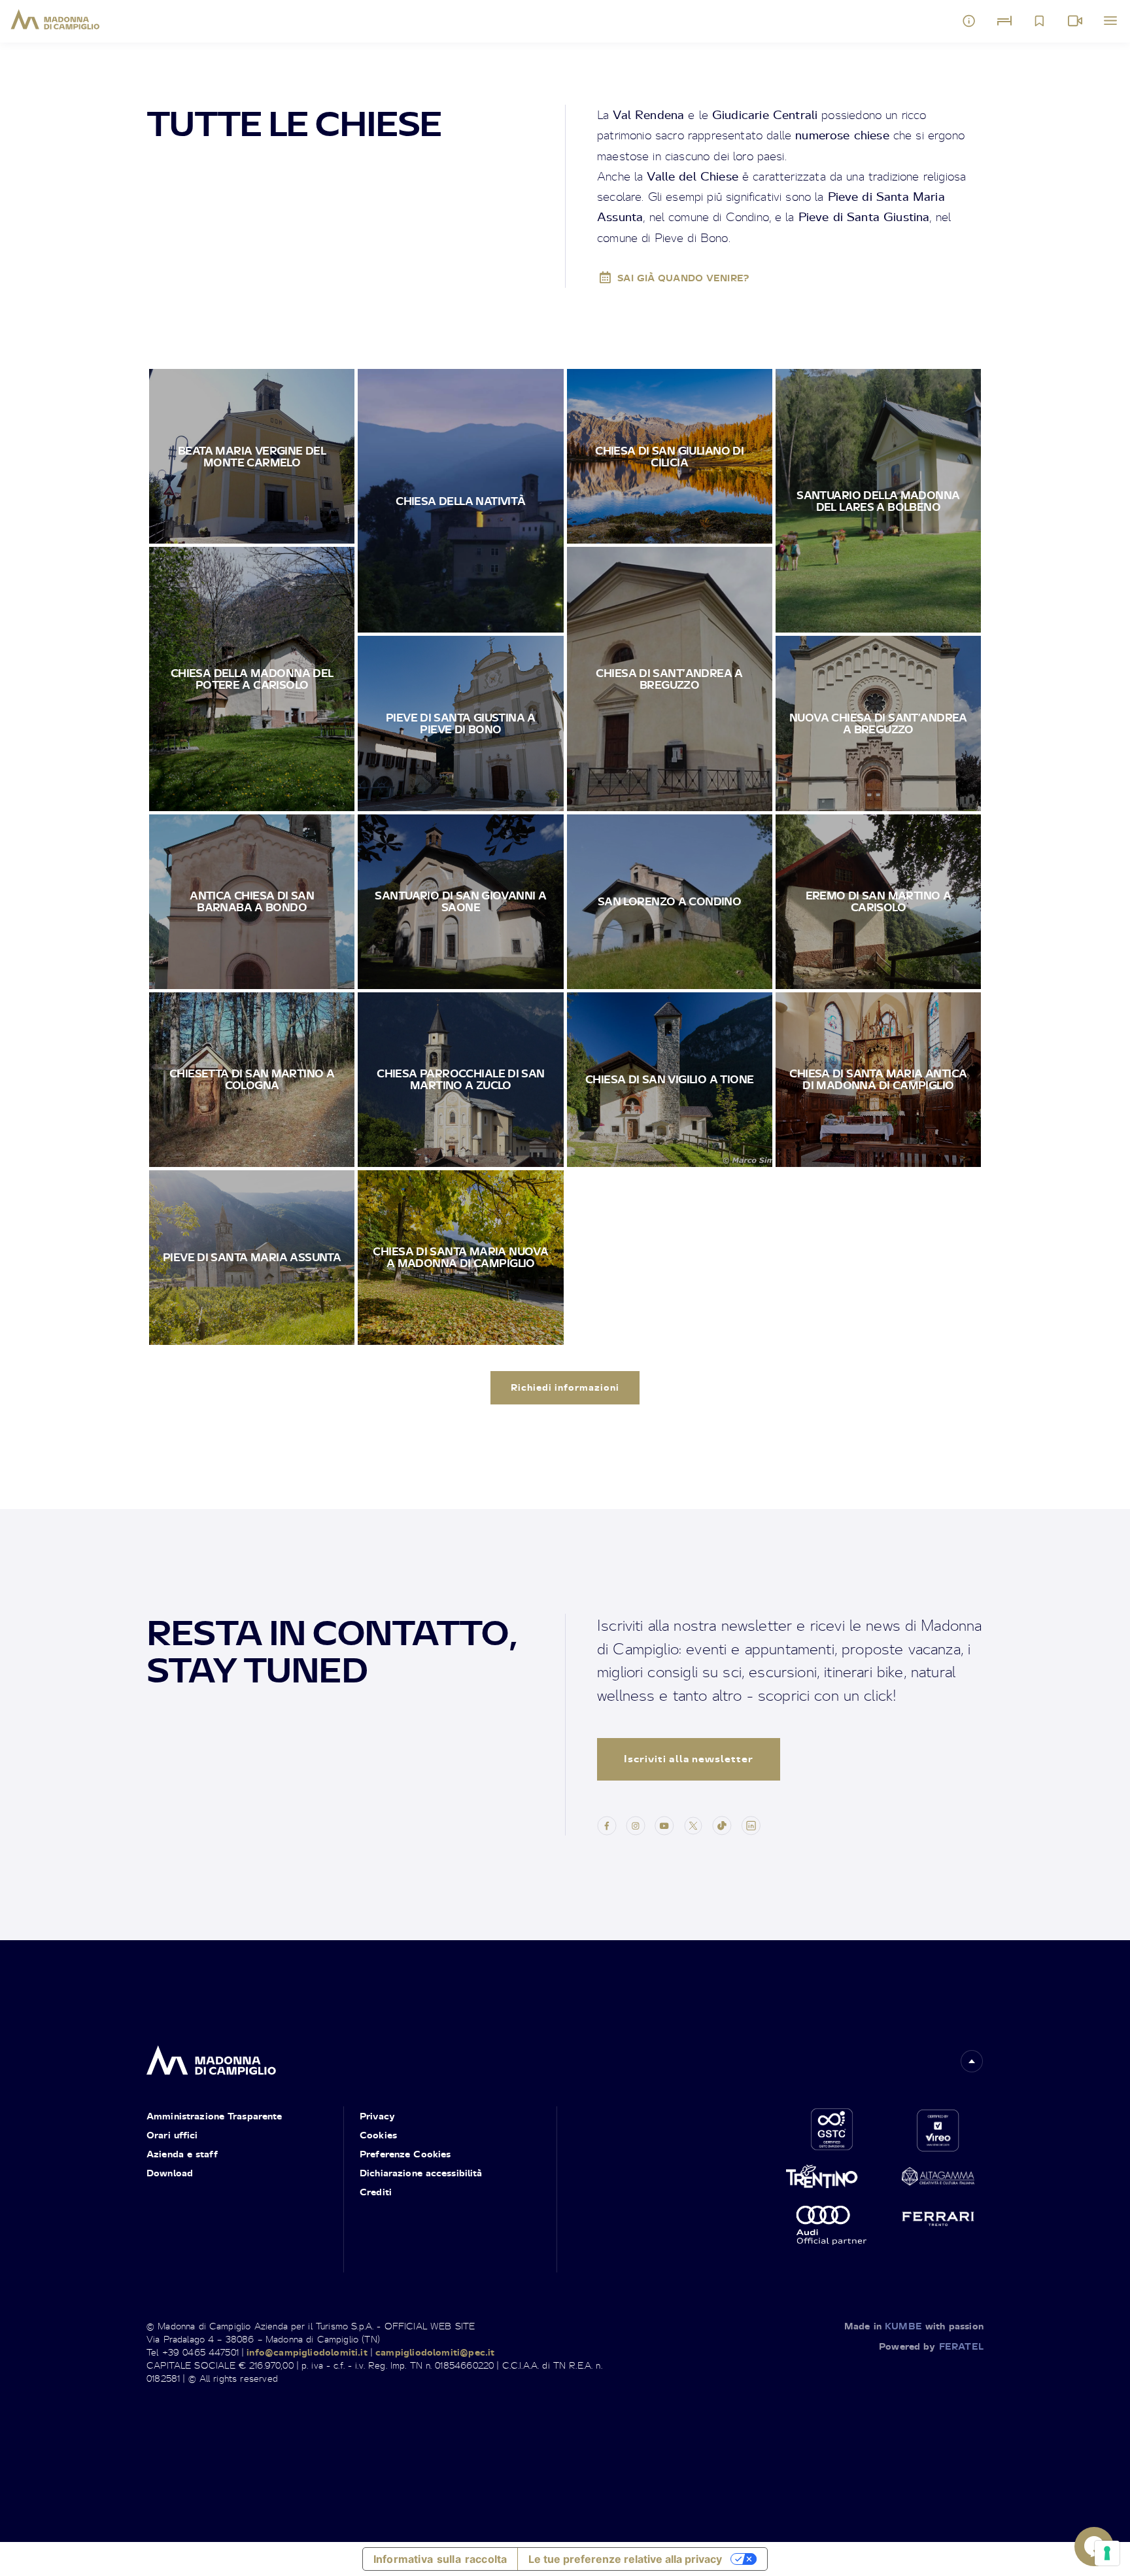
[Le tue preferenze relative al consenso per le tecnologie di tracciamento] (1107, 2553)
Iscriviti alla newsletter (689, 1759)
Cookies (378, 2135)
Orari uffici (172, 2135)
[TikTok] (722, 1824)
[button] (972, 2061)
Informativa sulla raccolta (440, 2559)
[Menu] (1110, 21)
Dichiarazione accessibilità (421, 2173)
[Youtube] (664, 1824)
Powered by (931, 2346)
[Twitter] (693, 1824)
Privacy (377, 2116)
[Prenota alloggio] (1004, 21)
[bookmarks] (1040, 21)
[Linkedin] (751, 1824)
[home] (211, 2056)
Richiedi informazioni (565, 1387)
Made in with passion (914, 2326)
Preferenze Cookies (405, 2154)
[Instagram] (636, 1824)
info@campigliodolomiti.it (307, 2352)
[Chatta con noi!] (1094, 2547)
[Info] (969, 21)
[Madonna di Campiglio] (55, 20)
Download (170, 2173)
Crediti (376, 2192)
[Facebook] (607, 1824)
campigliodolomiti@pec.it (435, 2352)
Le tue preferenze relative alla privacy (625, 2559)
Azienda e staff (182, 2154)
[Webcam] (1075, 21)
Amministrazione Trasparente (214, 2116)
